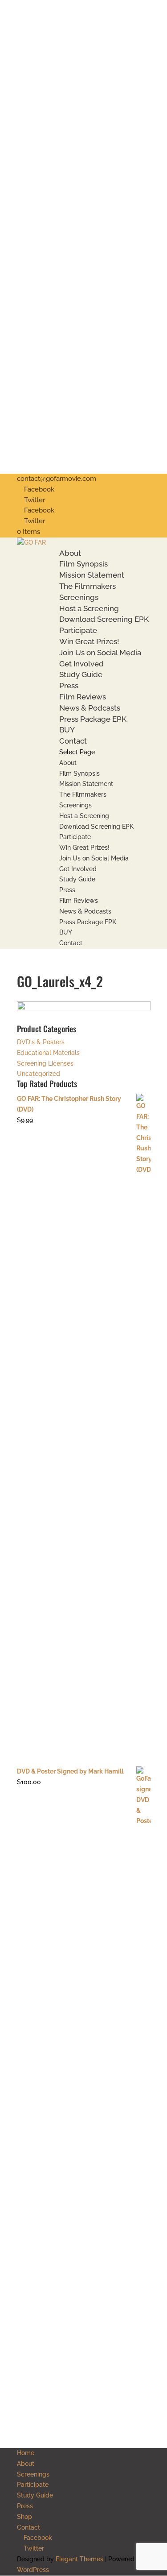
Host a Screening (89, 608)
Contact (73, 741)
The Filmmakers (88, 586)
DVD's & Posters (41, 1042)
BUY (67, 730)
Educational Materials (48, 1053)
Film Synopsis (83, 564)
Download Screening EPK (104, 619)
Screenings (79, 597)
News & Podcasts (90, 708)
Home (26, 2453)
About (70, 553)
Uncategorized (39, 1074)
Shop (24, 2517)
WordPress (33, 2570)
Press (69, 686)
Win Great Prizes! (89, 641)
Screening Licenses (45, 1063)
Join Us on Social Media (100, 653)
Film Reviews (83, 697)
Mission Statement (92, 575)
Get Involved (81, 664)
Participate (78, 630)
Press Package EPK (93, 719)
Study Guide (81, 674)
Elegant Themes (79, 2559)
